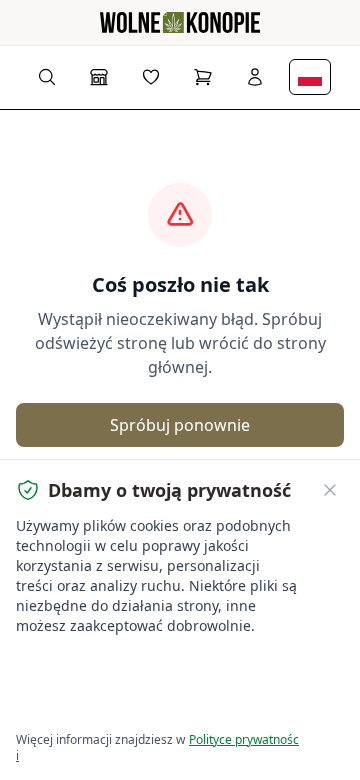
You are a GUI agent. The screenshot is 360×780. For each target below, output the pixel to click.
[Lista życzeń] (151, 77)
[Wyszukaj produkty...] (47, 77)
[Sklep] (99, 77)
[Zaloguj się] (255, 77)
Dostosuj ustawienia (89, 704)
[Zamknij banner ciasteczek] (330, 490)
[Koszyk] (203, 77)
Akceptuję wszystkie (89, 666)
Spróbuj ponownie (180, 425)
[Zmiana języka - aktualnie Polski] (310, 77)
